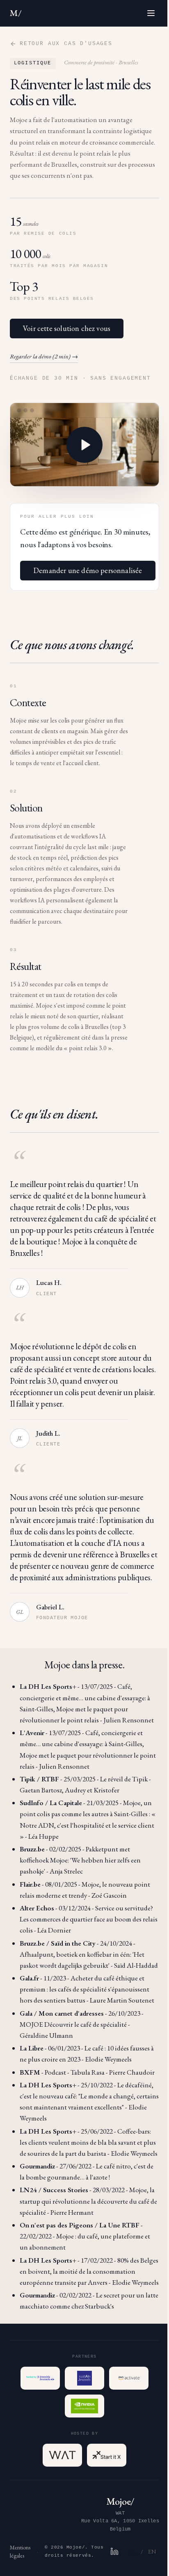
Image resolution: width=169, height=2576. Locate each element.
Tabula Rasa (88, 2072)
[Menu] (151, 13)
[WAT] (62, 2455)
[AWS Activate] (129, 2378)
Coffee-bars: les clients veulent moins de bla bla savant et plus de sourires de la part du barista (88, 2142)
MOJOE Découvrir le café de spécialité (73, 2024)
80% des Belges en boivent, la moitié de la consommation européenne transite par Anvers (89, 2271)
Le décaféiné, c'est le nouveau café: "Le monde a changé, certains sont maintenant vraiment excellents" (89, 2096)
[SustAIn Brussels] (84, 2378)
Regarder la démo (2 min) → (44, 356)
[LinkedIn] (114, 2551)
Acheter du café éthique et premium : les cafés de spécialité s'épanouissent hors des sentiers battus (84, 1989)
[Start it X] (107, 2455)
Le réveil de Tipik (124, 1779)
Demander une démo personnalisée (88, 570)
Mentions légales (20, 2551)
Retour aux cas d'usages (66, 44)
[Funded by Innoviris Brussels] (40, 2378)
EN (152, 2551)
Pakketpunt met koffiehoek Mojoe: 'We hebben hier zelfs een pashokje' (80, 1860)
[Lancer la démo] (84, 445)
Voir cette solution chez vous (67, 328)
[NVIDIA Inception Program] (84, 2406)
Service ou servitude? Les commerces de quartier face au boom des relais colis (89, 1919)
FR (132, 2551)
